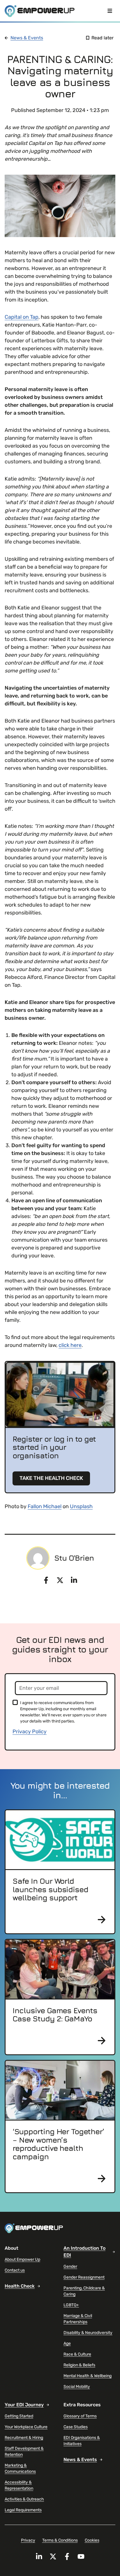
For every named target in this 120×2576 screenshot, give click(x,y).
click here (70, 1345)
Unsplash (81, 1506)
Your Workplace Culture (26, 2427)
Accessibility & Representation (19, 2485)
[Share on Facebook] (46, 1580)
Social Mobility (77, 2387)
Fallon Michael (45, 1506)
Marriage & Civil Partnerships (78, 2319)
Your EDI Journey (24, 2405)
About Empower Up (22, 2259)
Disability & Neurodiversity (88, 2333)
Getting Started (19, 2416)
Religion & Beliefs (79, 2365)
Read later (103, 38)
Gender (70, 2266)
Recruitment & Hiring (24, 2438)
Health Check (20, 2286)
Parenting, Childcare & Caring (84, 2291)
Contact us (15, 2270)
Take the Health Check (51, 1478)
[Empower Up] (40, 11)
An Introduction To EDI (84, 2252)
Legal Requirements (23, 2510)
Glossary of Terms (80, 2416)
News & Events (27, 38)
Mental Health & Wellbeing (88, 2376)
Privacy (28, 2540)
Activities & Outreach (24, 2499)
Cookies (92, 2540)
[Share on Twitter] (60, 1580)
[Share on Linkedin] (74, 1580)
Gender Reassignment (84, 2277)
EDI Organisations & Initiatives (82, 2441)
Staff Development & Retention (24, 2451)
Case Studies (76, 2427)
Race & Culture (77, 2354)
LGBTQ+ (71, 2305)
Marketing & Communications (20, 2468)
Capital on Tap (22, 317)
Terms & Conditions (60, 2540)
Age (67, 2343)
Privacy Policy (30, 1732)
